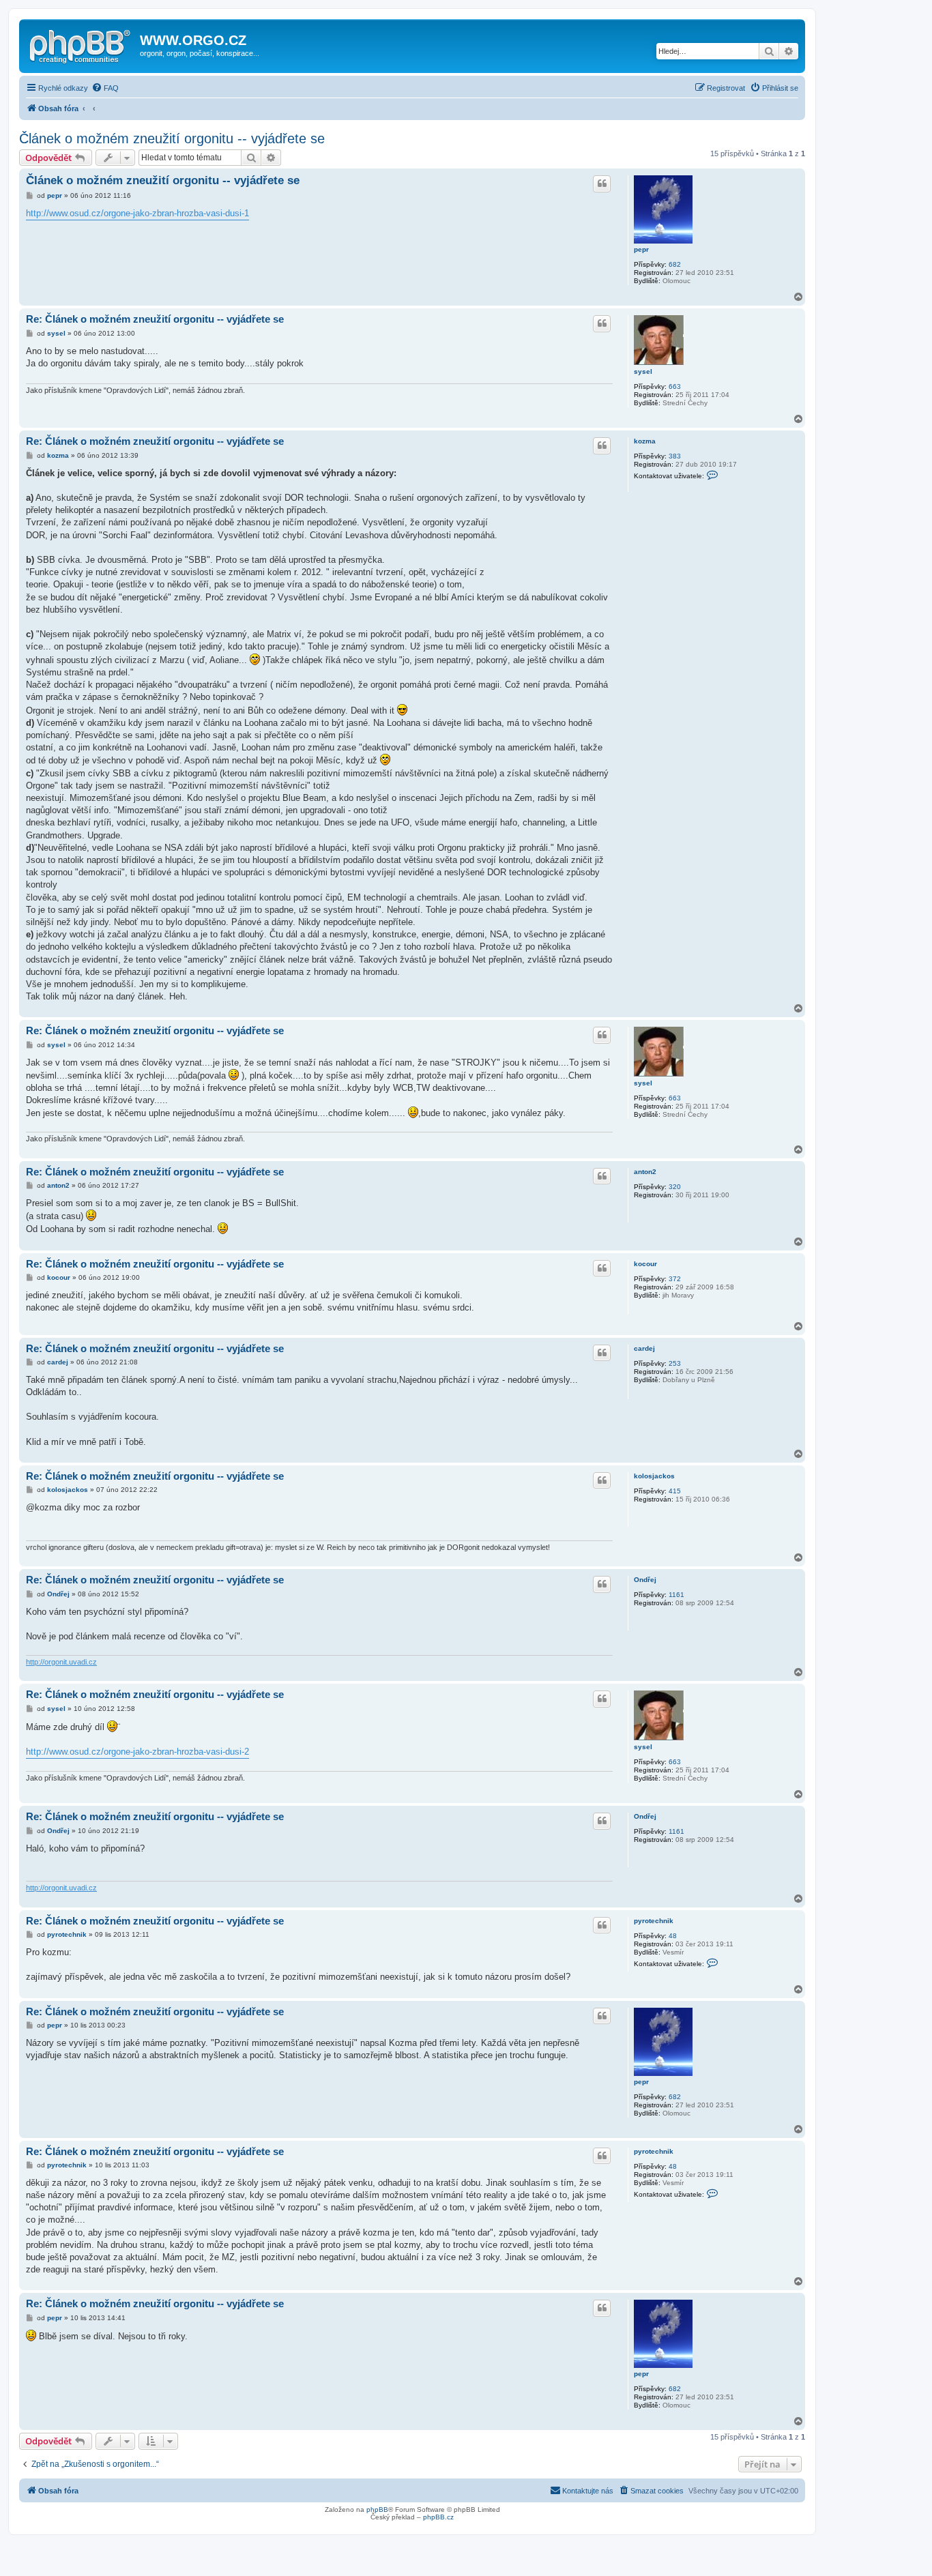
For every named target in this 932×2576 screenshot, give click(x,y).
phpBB (377, 2509)
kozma (645, 441)
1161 (676, 1595)
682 (675, 264)
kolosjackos (654, 1476)
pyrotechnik (654, 1921)
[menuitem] (105, 88)
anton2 (645, 1172)
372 (675, 1279)
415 (675, 1491)
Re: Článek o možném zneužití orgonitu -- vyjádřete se (155, 319)
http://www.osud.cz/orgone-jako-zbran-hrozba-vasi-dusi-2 (137, 1752)
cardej (644, 1348)
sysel (643, 371)
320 (675, 1187)
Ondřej (645, 1580)
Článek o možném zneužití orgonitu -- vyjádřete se (172, 138)
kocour (645, 1264)
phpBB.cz (438, 2517)
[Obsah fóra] (81, 44)
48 (673, 1936)
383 (675, 456)
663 (675, 386)
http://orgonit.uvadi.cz (61, 1662)
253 (675, 1363)
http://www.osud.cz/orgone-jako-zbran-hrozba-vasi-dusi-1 (137, 213)
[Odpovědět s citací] (602, 184)
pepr (641, 249)
